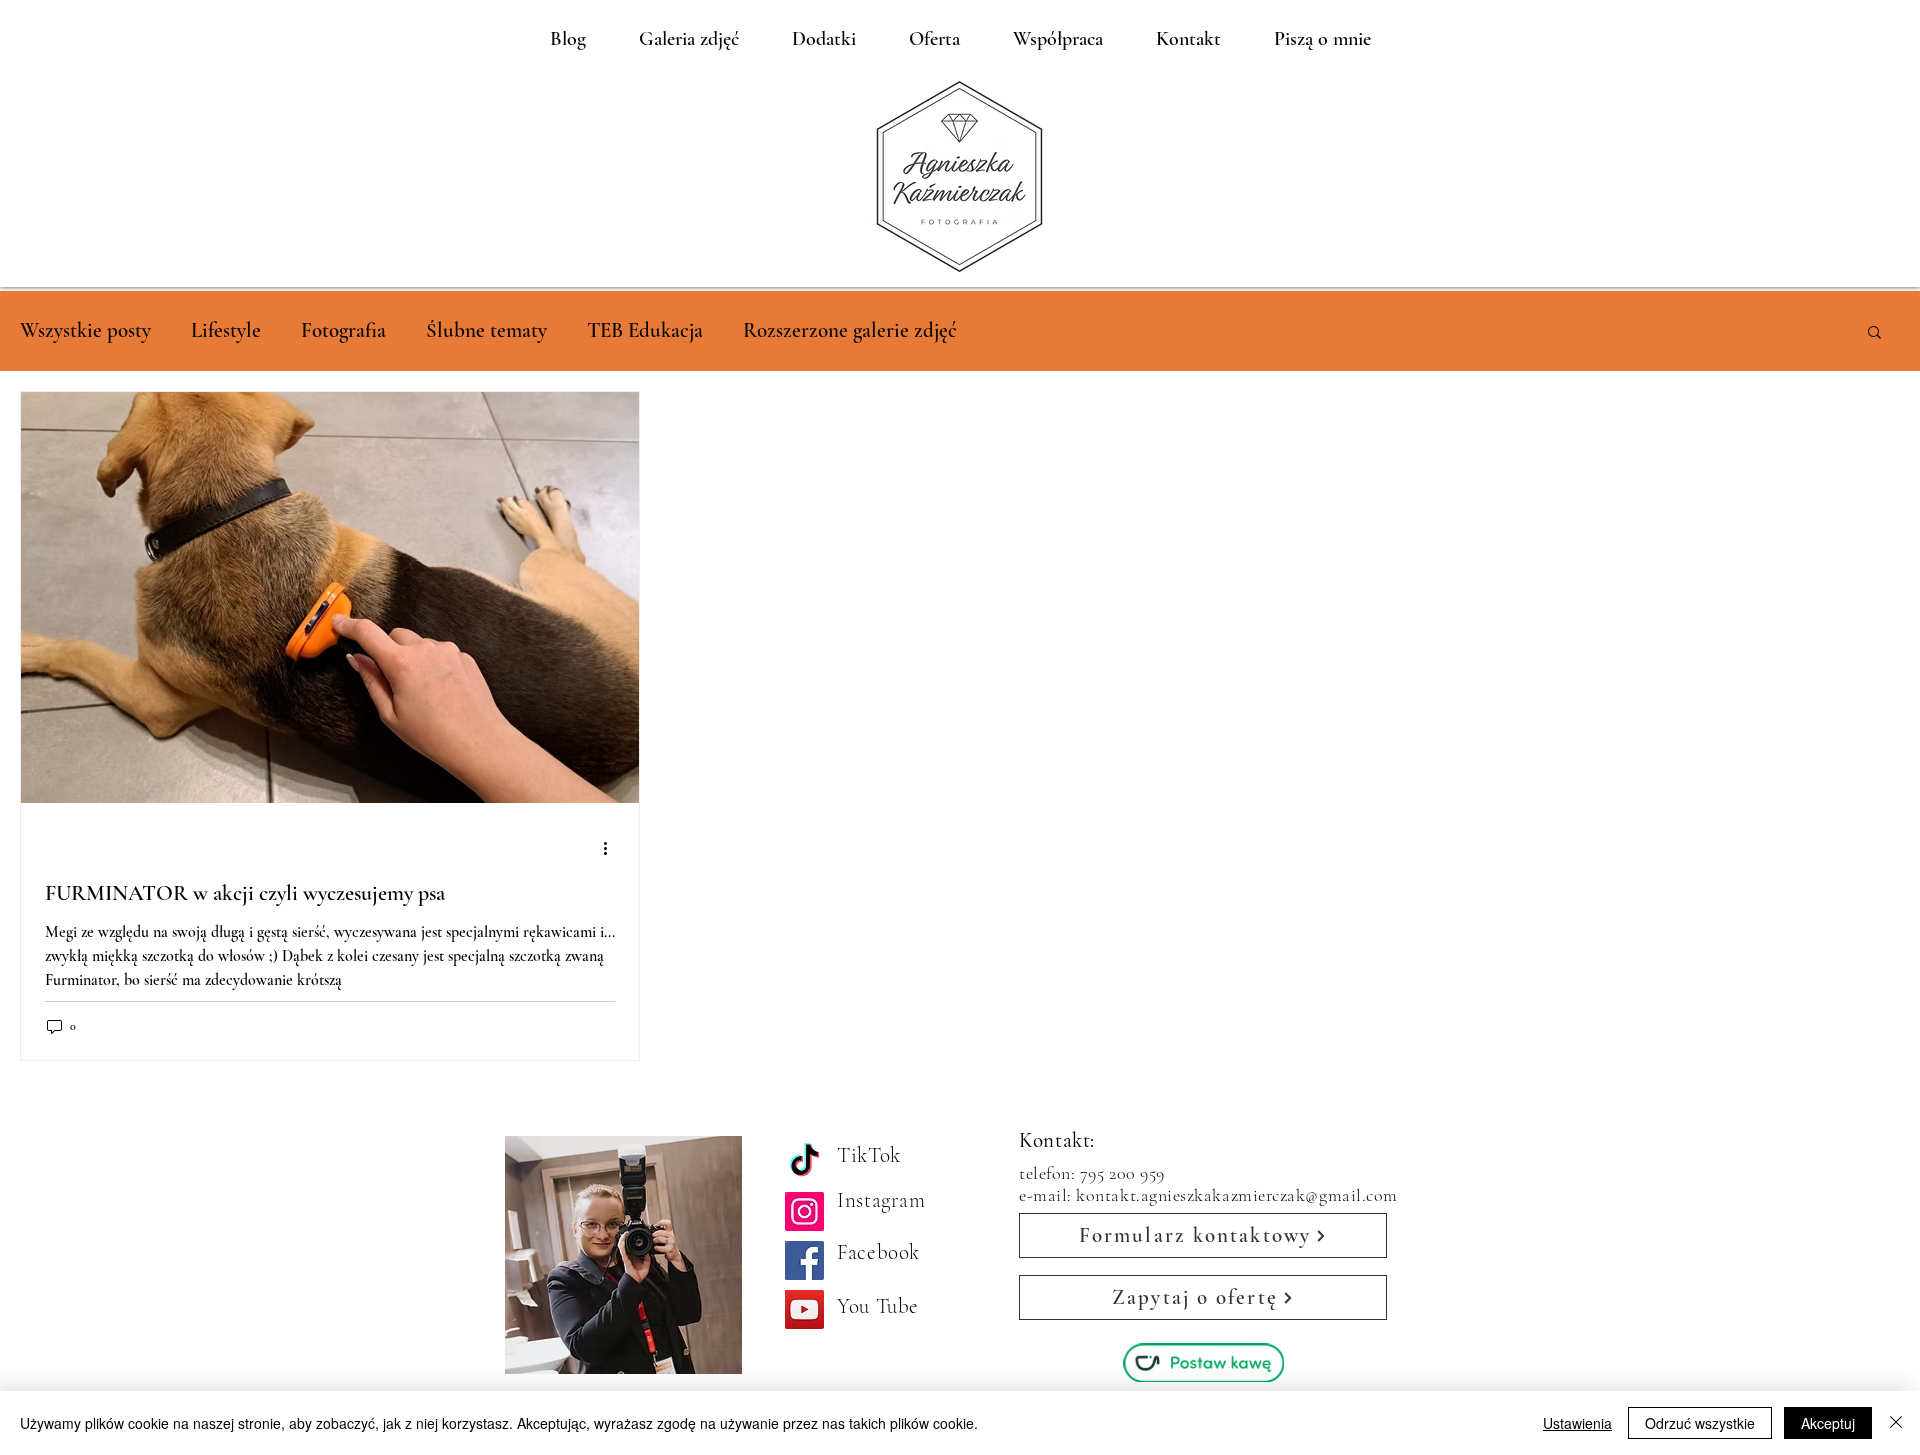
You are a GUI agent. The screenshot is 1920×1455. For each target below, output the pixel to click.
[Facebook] (804, 1260)
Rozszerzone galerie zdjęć (850, 330)
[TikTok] (804, 1162)
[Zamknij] (1896, 1423)
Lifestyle (226, 330)
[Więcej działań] (612, 848)
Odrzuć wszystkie (1700, 1423)
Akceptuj (1828, 1423)
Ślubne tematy (486, 330)
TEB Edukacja (645, 330)
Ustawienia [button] (1577, 1423)
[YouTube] (804, 1309)
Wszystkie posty (85, 330)
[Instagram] (804, 1211)
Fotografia (343, 330)
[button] (1874, 333)
